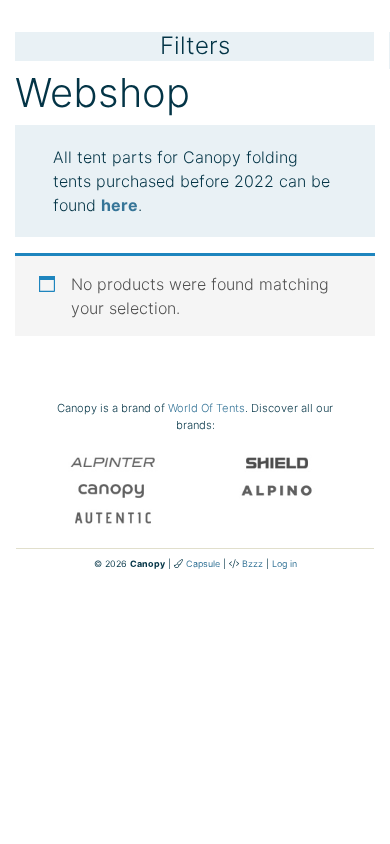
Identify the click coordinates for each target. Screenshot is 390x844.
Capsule (203, 563)
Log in (284, 563)
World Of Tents (206, 408)
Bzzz (252, 563)
